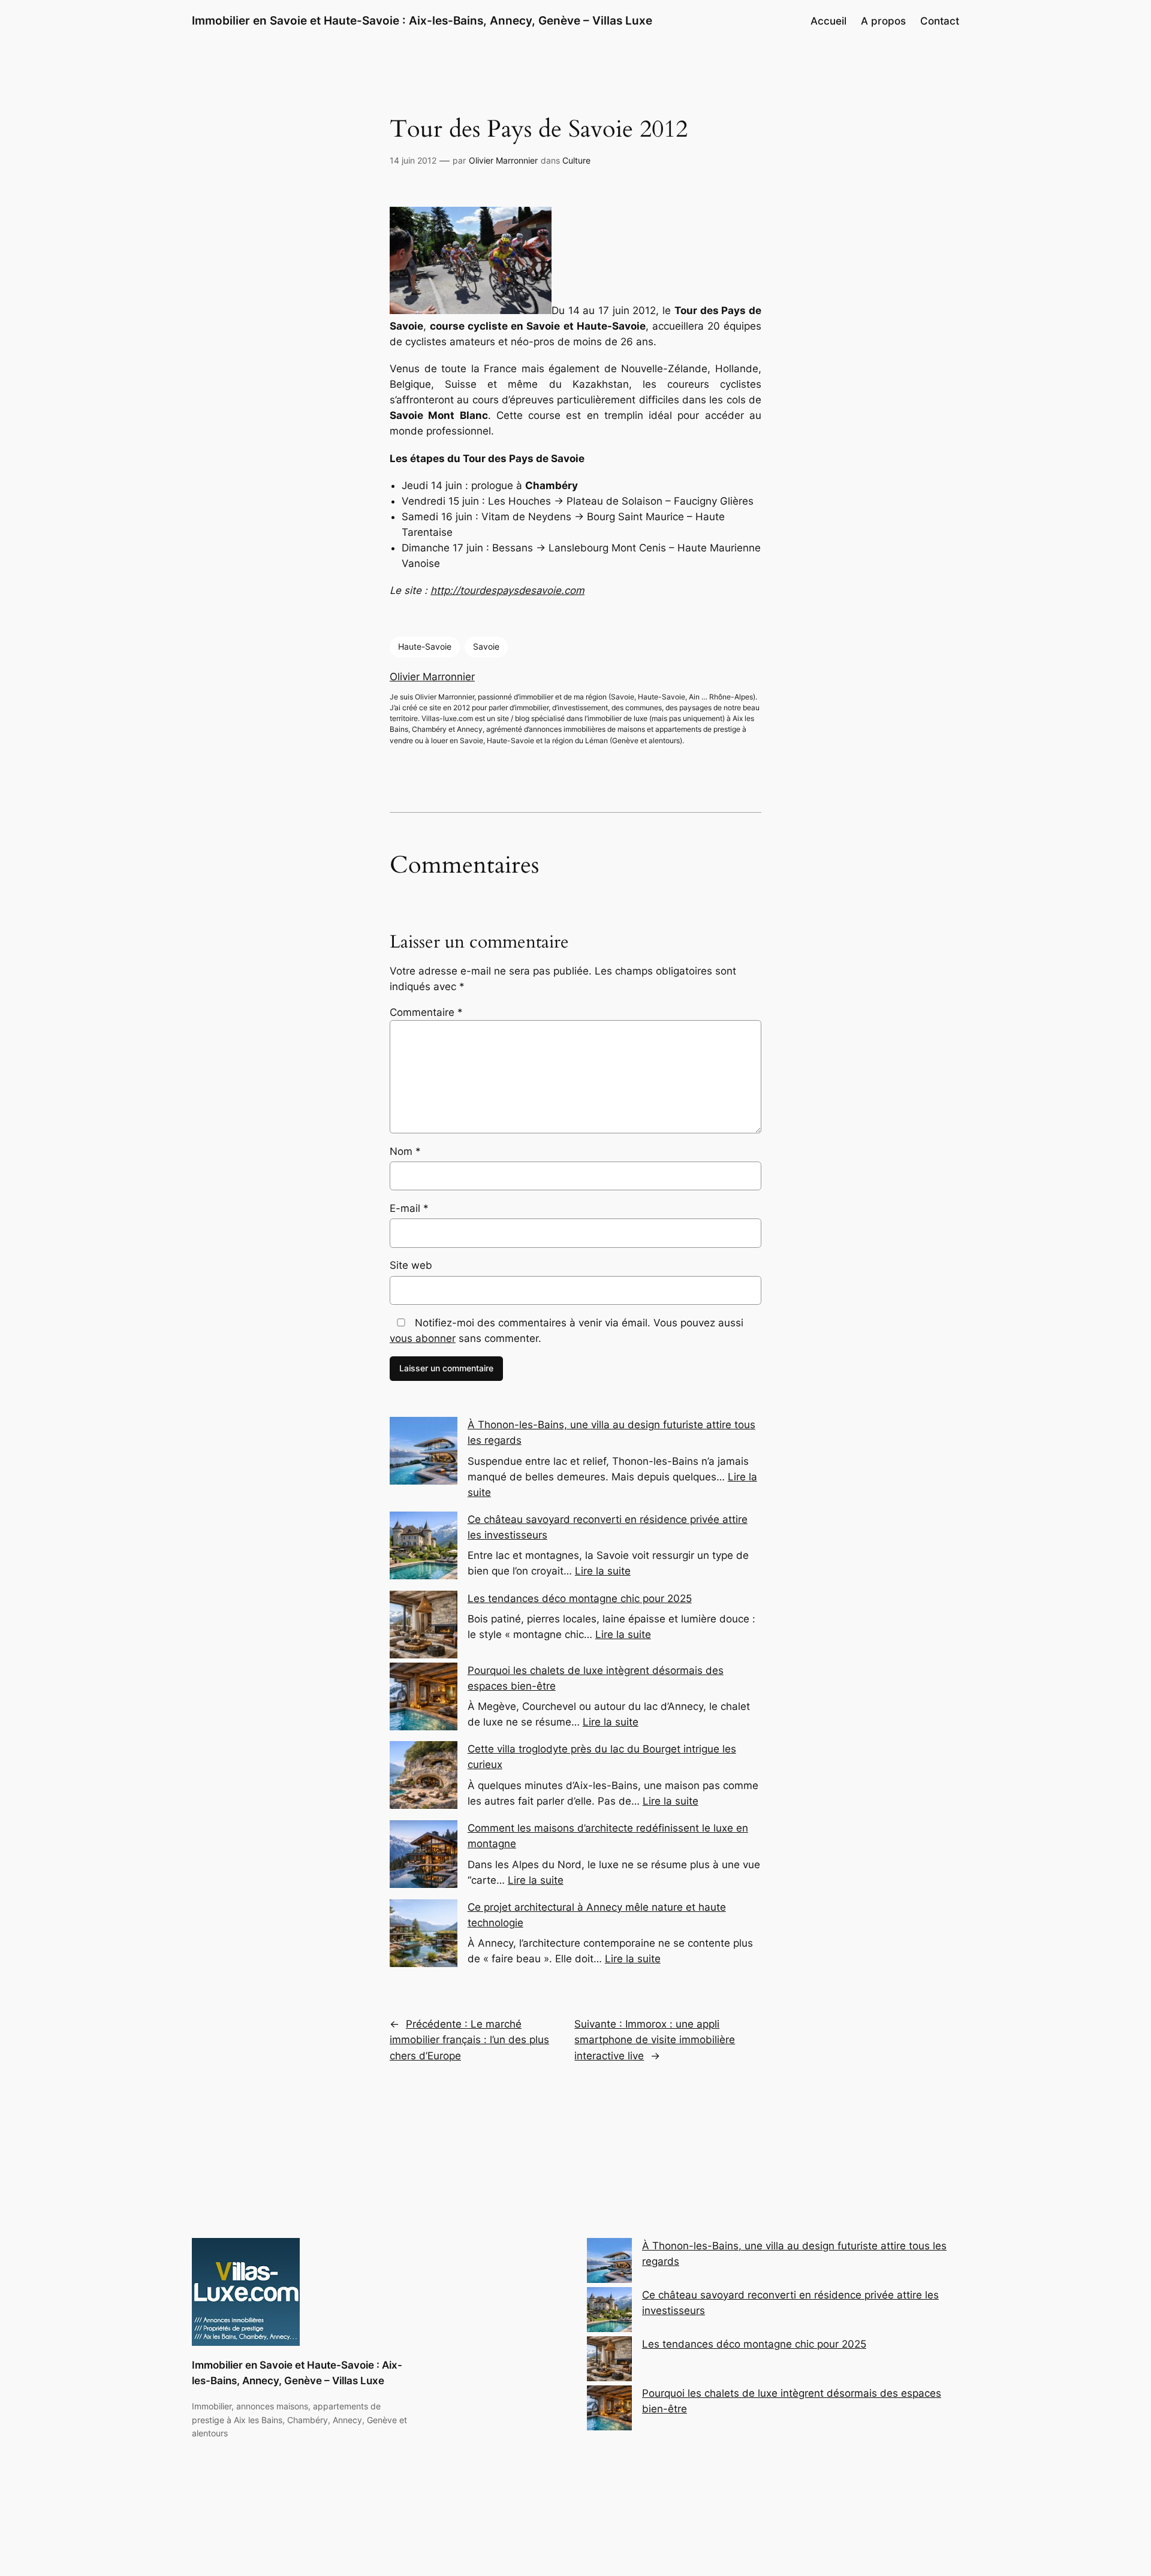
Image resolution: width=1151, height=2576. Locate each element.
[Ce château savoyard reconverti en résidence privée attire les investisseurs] (609, 2312)
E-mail (409, 1208)
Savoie (486, 646)
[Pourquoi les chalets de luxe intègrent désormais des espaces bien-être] (609, 2410)
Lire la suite (603, 1571)
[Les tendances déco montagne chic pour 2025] (609, 2361)
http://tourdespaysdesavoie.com (507, 590)
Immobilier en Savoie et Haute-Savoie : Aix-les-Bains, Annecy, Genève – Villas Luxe (422, 20)
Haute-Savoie (425, 646)
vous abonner (423, 1338)
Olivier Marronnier (503, 160)
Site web (411, 1265)
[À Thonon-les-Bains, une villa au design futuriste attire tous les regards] (609, 2263)
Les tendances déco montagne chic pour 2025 (580, 1598)
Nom (405, 1151)
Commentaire (426, 1012)
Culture (576, 160)
